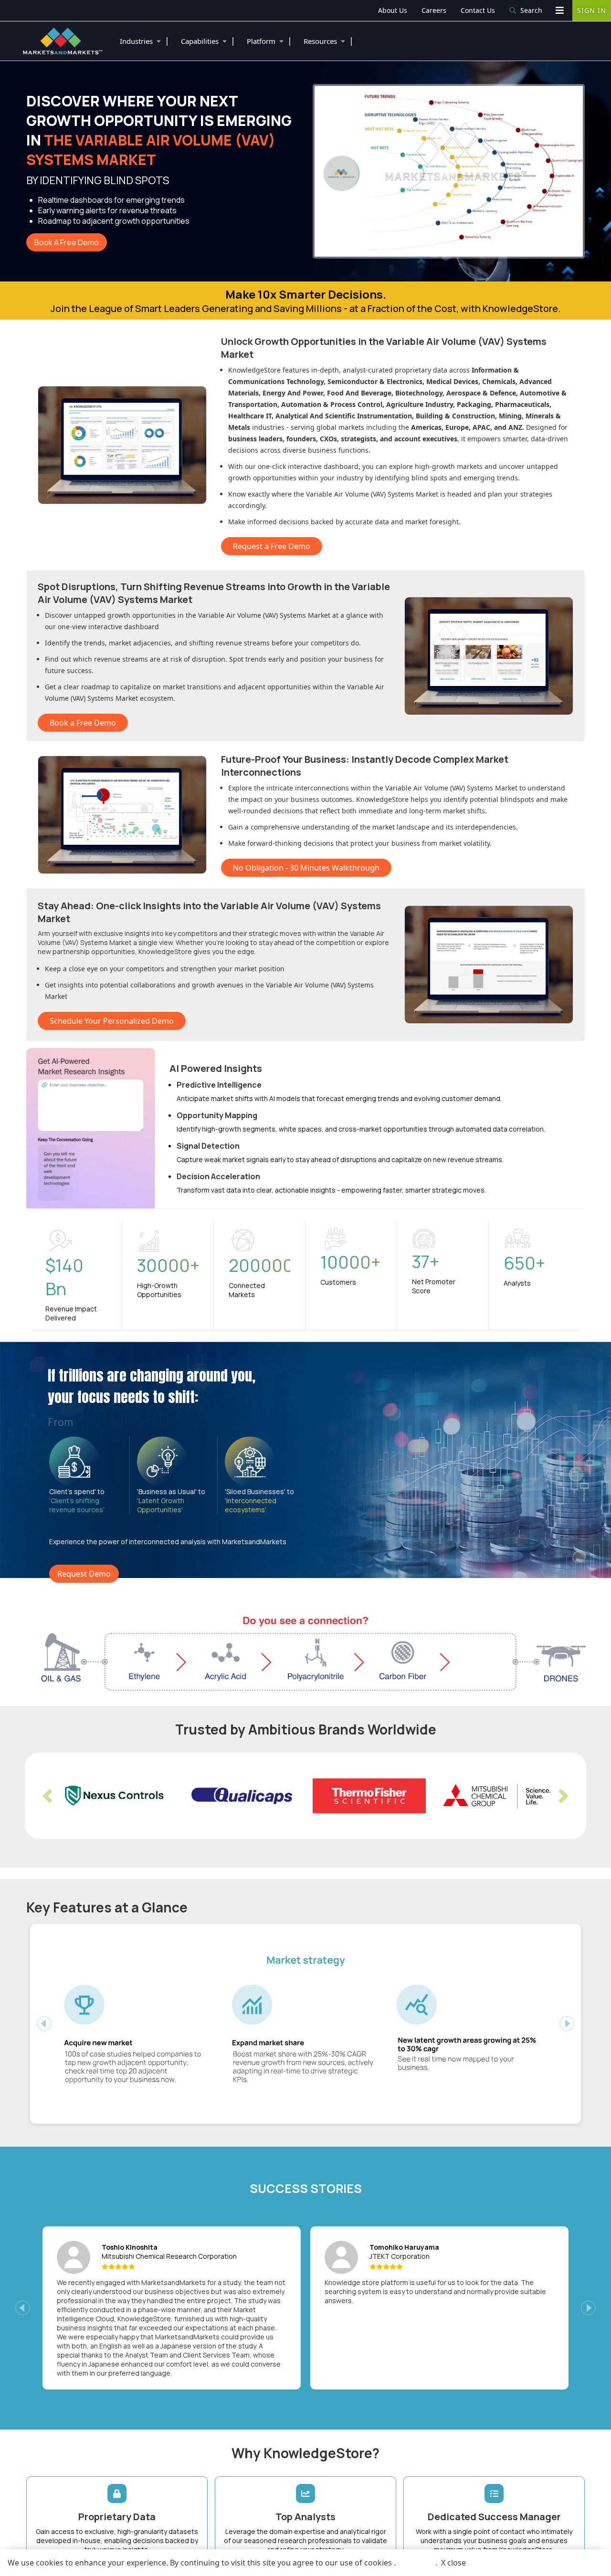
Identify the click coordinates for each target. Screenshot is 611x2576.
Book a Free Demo (83, 723)
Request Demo (84, 1574)
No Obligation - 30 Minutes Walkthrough (306, 868)
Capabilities (208, 41)
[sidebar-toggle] (560, 10)
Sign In (592, 10)
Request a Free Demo (272, 546)
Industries (145, 41)
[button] (47, 1796)
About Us (393, 10)
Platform (269, 41)
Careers (434, 10)
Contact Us (478, 10)
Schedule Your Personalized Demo (112, 1021)
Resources (329, 41)
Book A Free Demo (67, 242)
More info (416, 2563)
